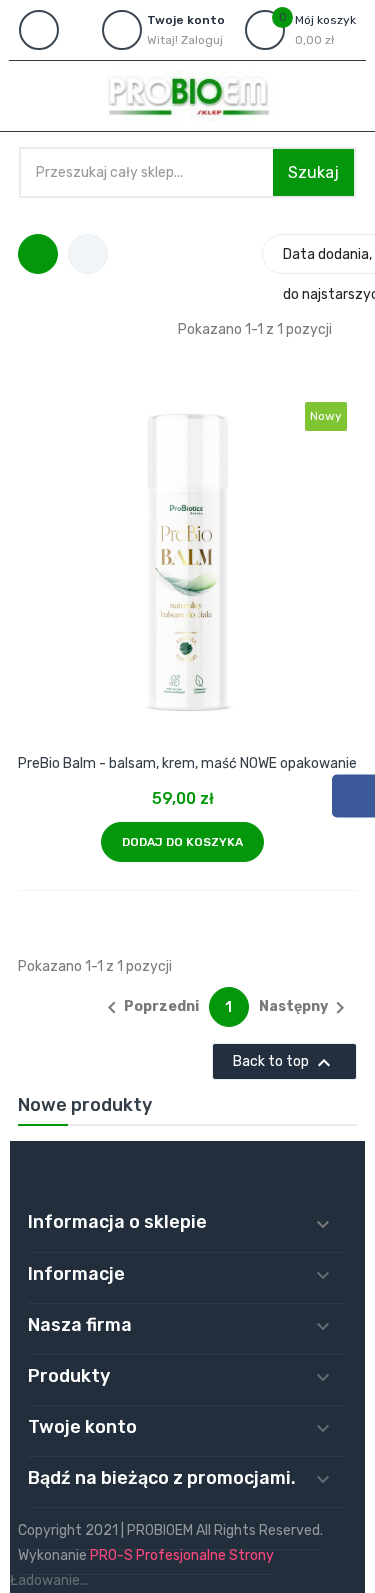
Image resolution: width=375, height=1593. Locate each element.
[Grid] (38, 254)
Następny (305, 1008)
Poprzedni (149, 1008)
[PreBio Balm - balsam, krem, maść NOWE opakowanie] (188, 531)
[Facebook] (353, 795)
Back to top (284, 1063)
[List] (88, 254)
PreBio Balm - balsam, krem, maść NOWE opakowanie (187, 763)
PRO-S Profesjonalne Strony (182, 1555)
